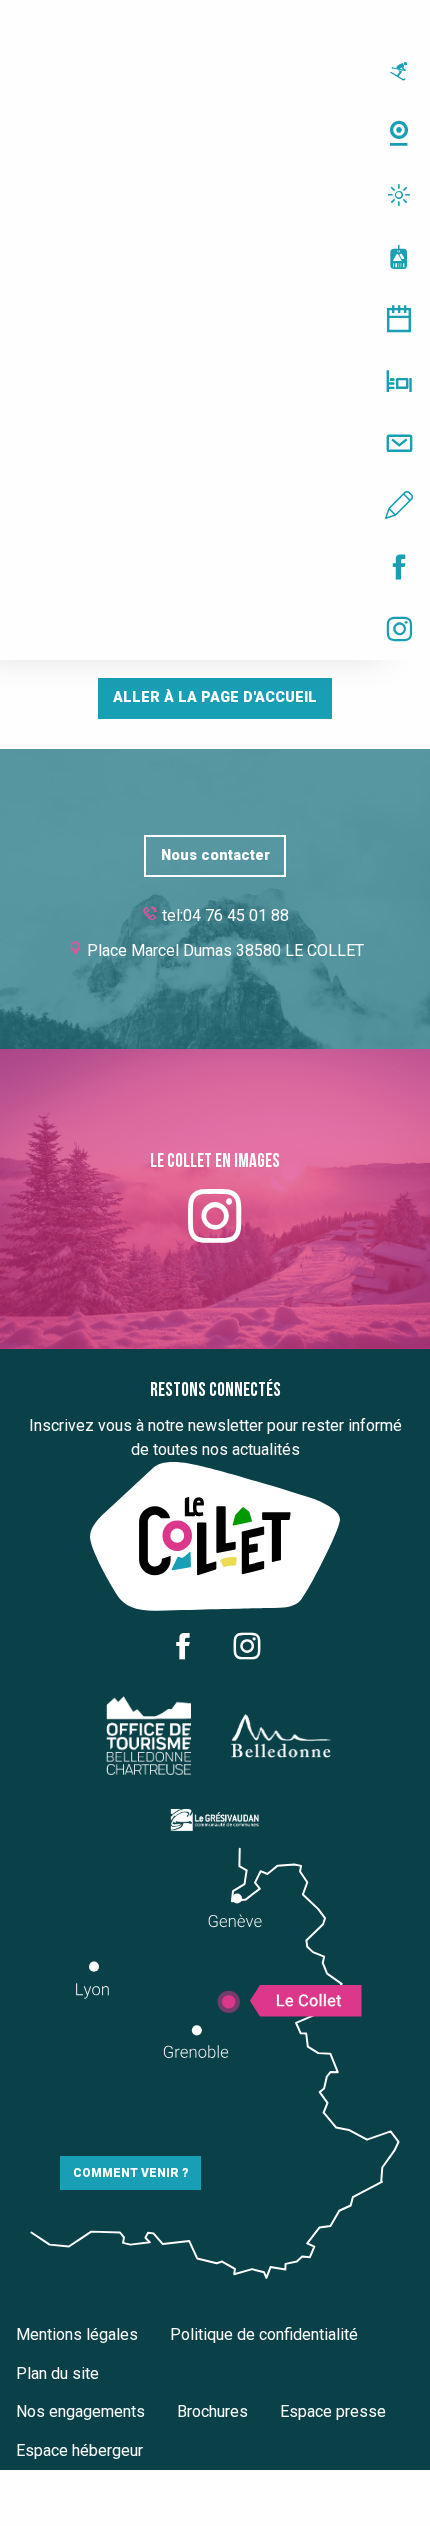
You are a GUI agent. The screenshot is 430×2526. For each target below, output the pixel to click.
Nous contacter (215, 855)
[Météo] (215, 195)
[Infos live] (215, 71)
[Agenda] (215, 319)
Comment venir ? (130, 2173)
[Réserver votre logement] (215, 381)
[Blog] (215, 505)
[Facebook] (215, 567)
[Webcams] (215, 133)
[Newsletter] (215, 443)
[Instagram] (215, 629)
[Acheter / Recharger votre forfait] (215, 257)
